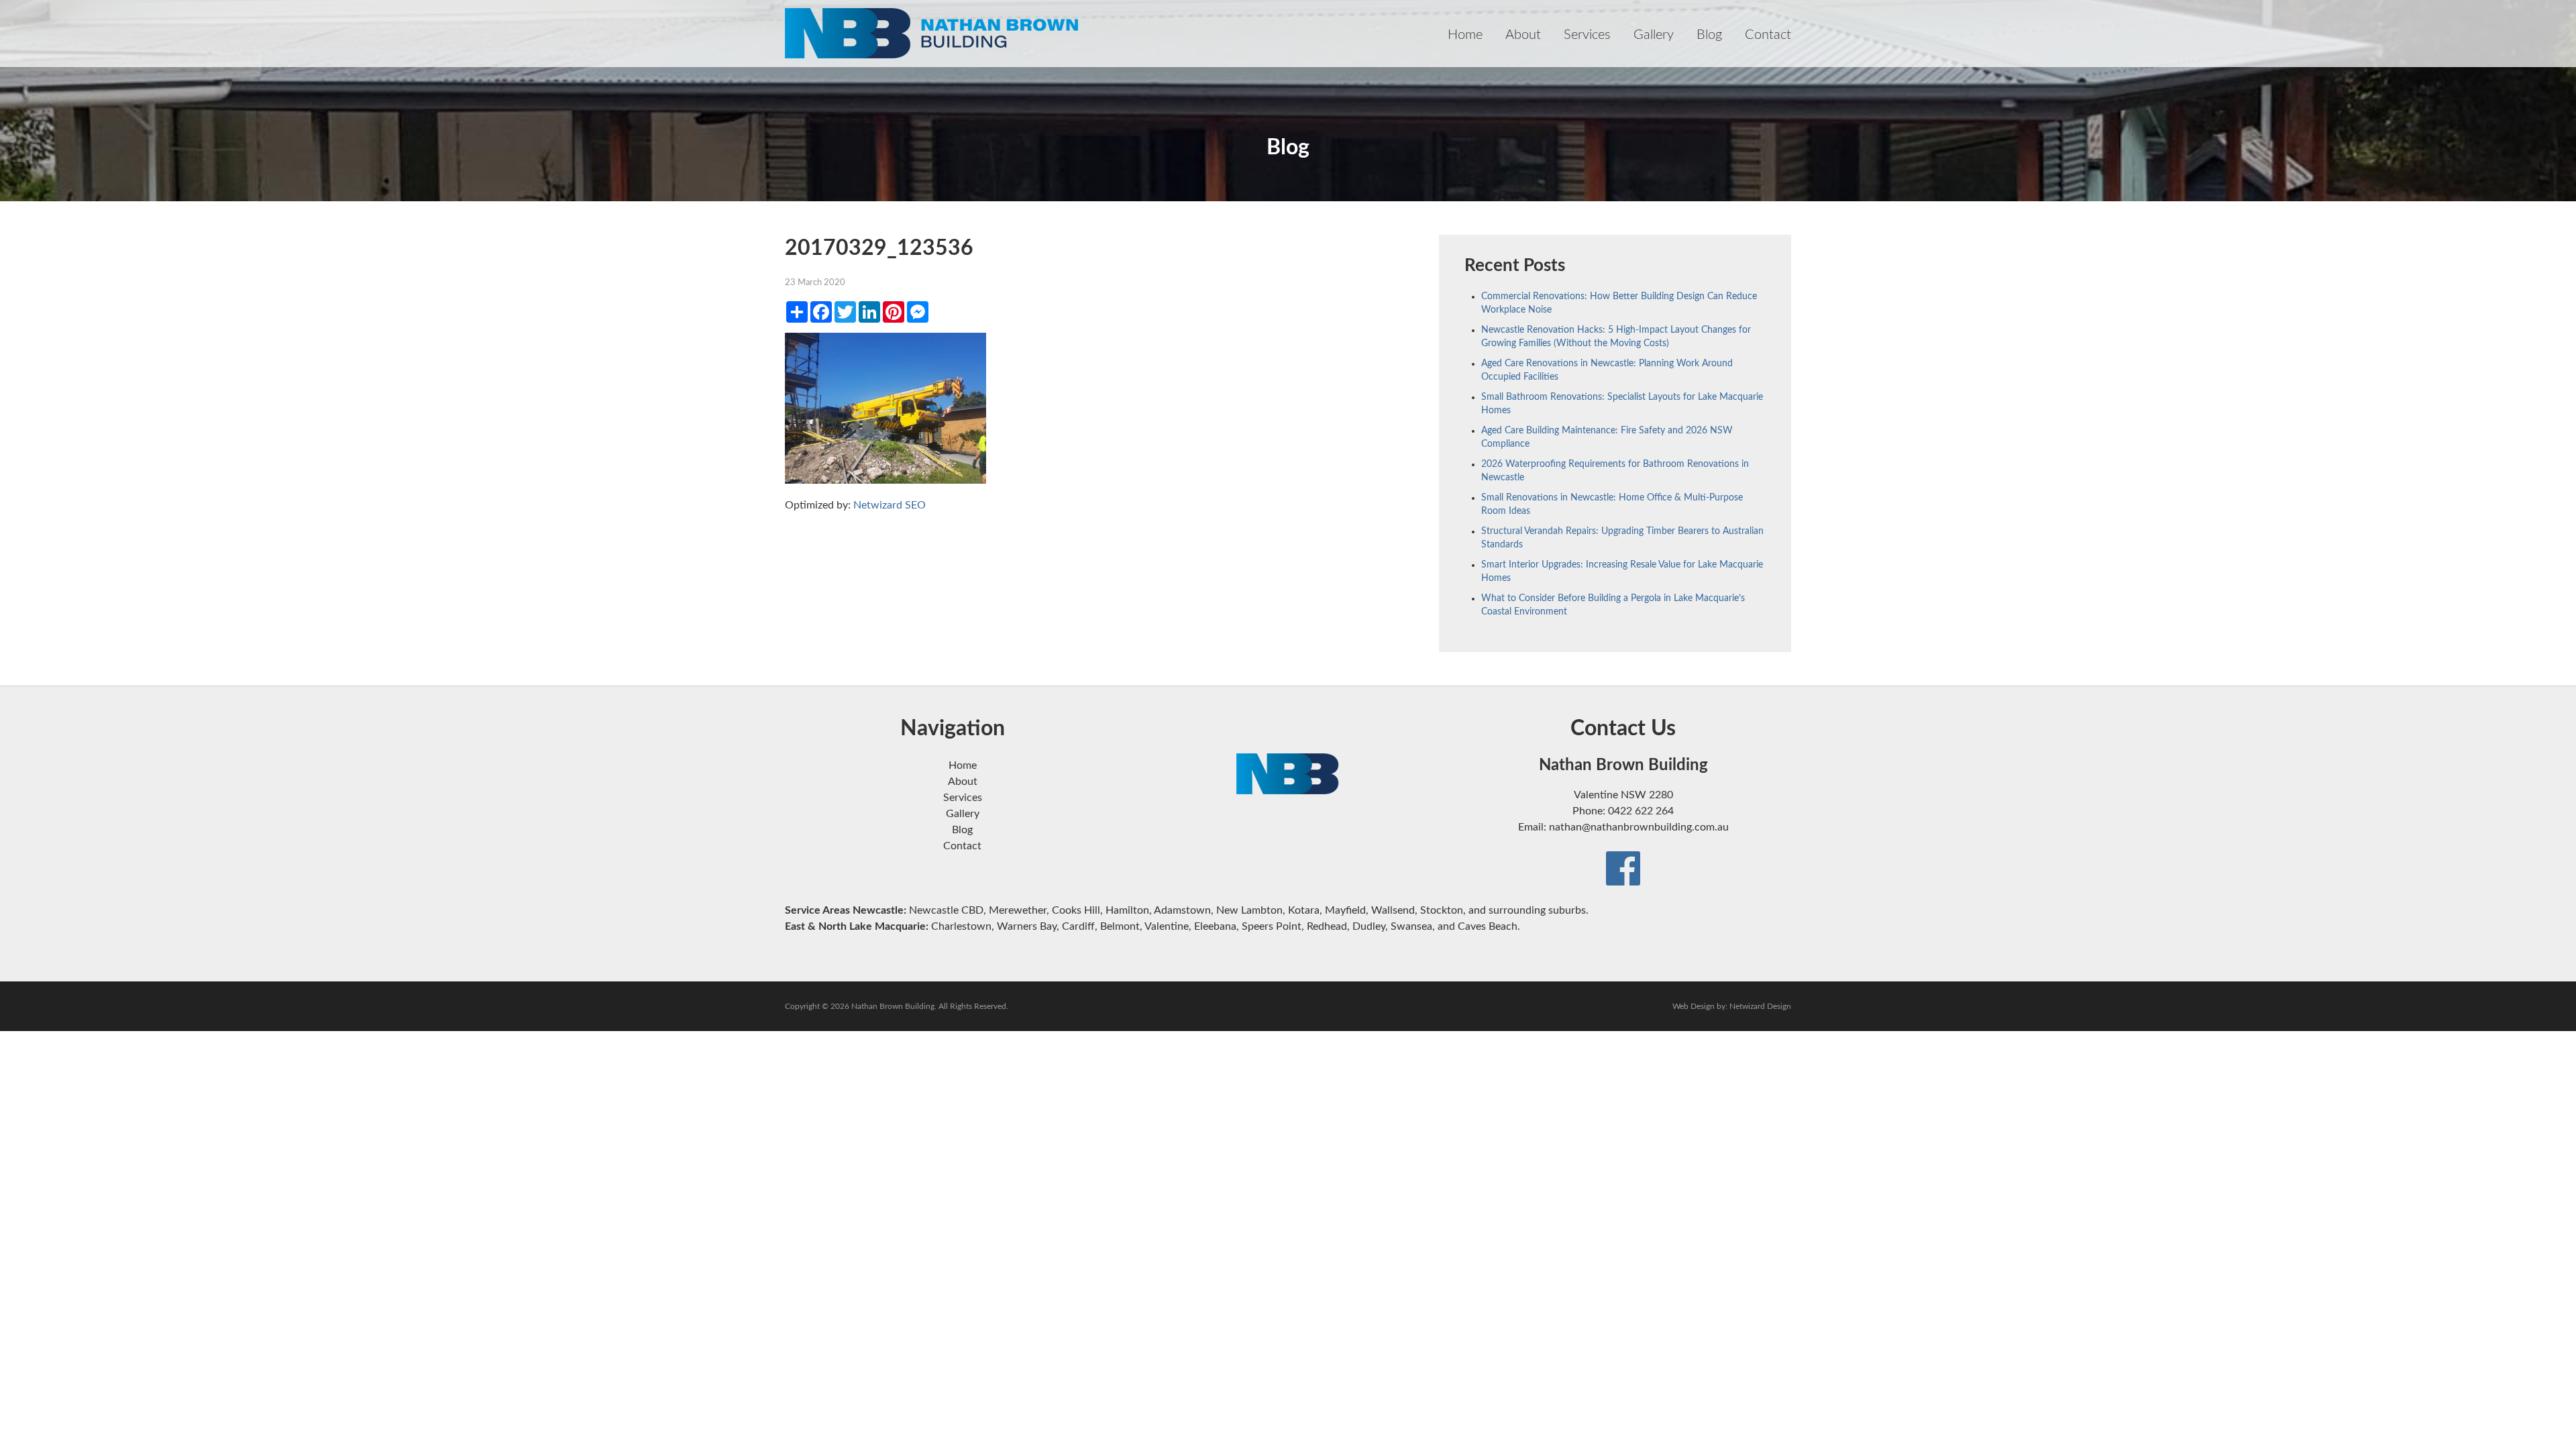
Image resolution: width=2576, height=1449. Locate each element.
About (1523, 35)
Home (1465, 35)
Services (1587, 35)
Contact (1768, 35)
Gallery (1654, 35)
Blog (1709, 35)
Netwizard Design (1760, 1006)
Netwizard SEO (890, 505)
